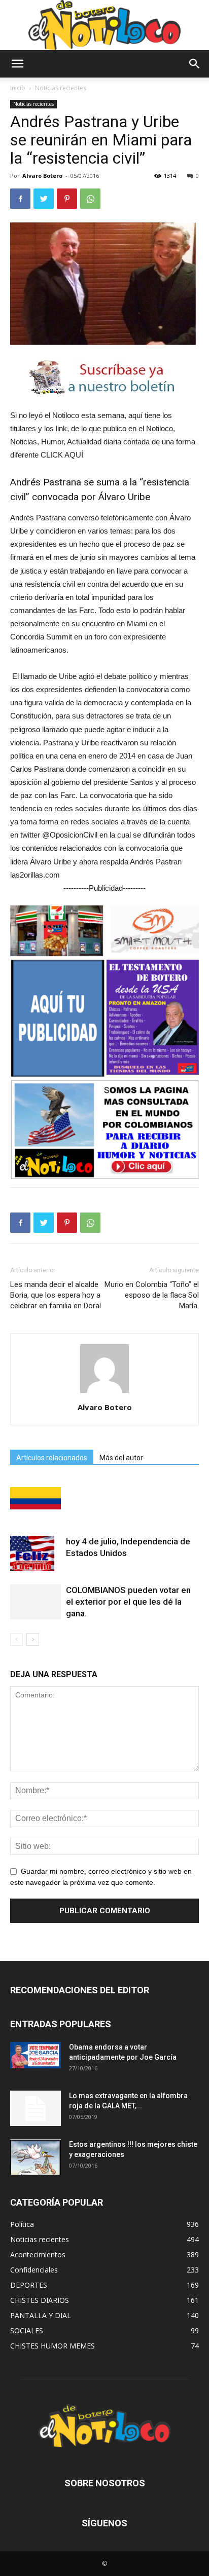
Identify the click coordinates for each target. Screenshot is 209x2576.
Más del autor (121, 1458)
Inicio (18, 88)
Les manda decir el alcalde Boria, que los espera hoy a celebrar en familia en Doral (56, 1295)
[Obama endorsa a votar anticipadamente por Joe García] (36, 2055)
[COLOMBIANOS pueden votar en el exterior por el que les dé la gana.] (36, 1602)
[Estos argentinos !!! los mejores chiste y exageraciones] (36, 2157)
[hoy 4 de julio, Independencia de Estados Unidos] (36, 1553)
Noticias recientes (61, 88)
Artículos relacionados (52, 1458)
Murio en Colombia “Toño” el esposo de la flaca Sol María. (152, 1295)
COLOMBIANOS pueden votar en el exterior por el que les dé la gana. (128, 1602)
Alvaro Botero (42, 176)
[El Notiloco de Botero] (104, 25)
